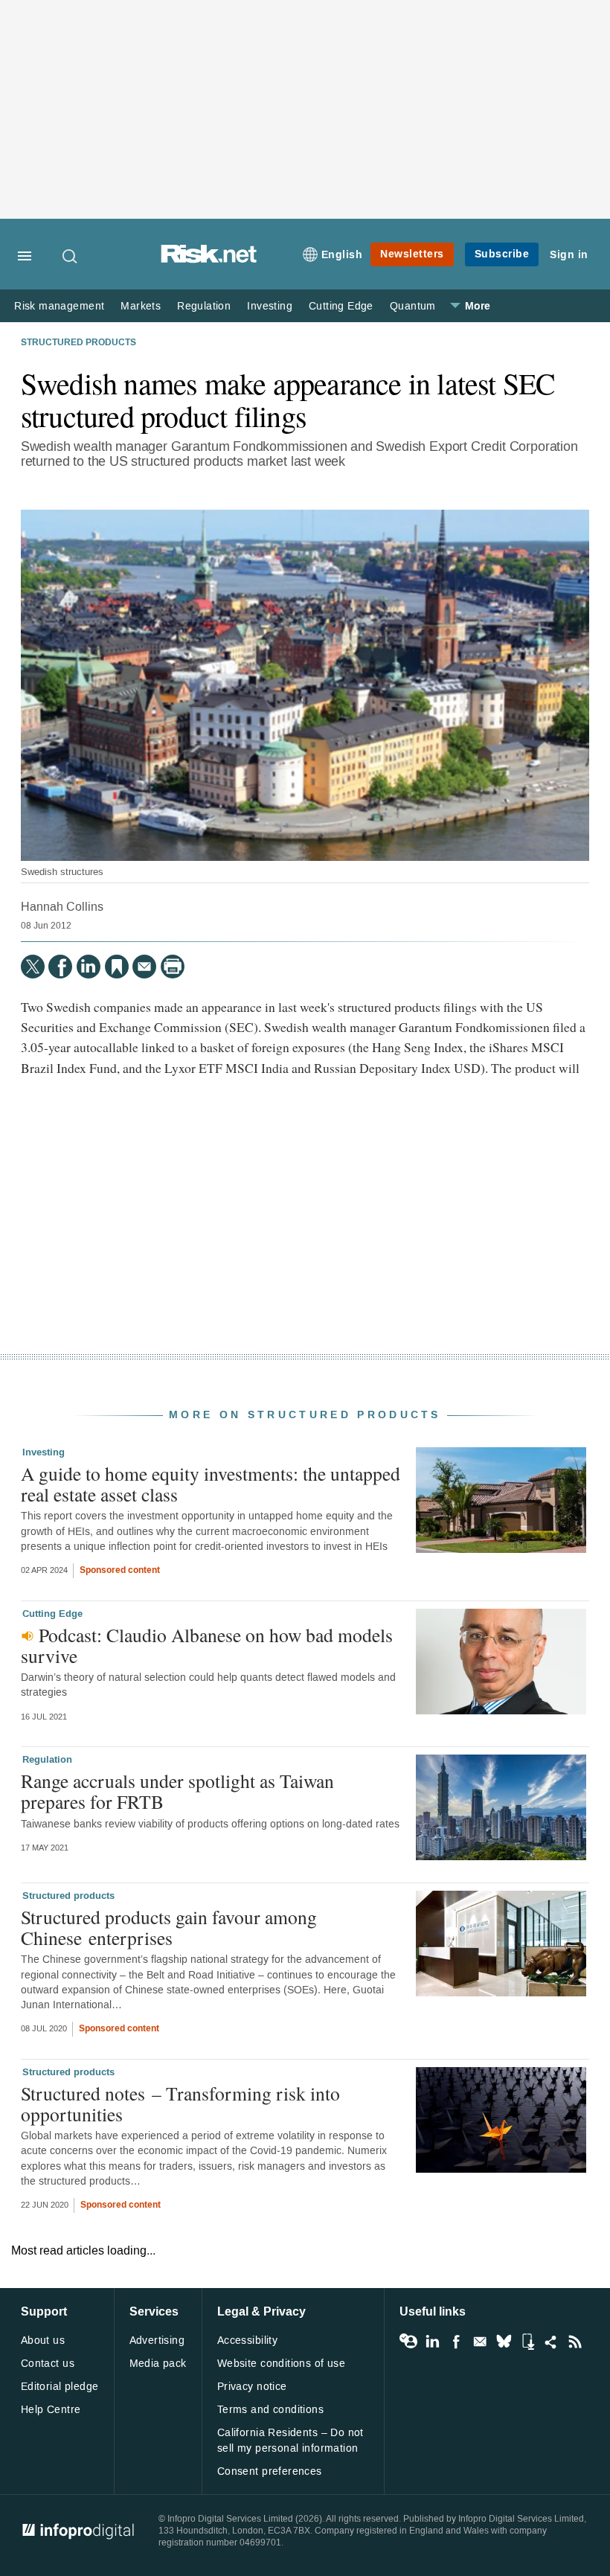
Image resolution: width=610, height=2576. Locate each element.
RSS (575, 2342)
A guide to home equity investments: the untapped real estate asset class (211, 1484)
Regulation (204, 306)
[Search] (71, 256)
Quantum (413, 306)
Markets (141, 306)
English (342, 255)
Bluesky (504, 2342)
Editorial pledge (60, 2387)
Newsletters (412, 254)
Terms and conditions (270, 2410)
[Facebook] (60, 967)
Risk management (59, 306)
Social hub (551, 2342)
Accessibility (247, 2340)
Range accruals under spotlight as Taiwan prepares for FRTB (177, 1791)
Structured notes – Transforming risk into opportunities (180, 2104)
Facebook (456, 2342)
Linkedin (432, 2342)
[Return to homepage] (209, 259)
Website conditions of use (282, 2364)
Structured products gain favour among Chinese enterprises (169, 1927)
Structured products (78, 343)
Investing (270, 306)
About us (43, 2340)
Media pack (158, 2364)
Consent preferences (270, 2471)
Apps (527, 2342)
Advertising (157, 2340)
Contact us (48, 2364)
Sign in (569, 255)
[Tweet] (33, 967)
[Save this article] (117, 967)
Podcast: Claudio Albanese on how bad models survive (207, 1645)
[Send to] (144, 967)
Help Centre (51, 2410)
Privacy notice (252, 2387)
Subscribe (502, 254)
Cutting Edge (341, 306)
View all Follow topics (408, 2342)
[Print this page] (173, 967)
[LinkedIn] (89, 967)
